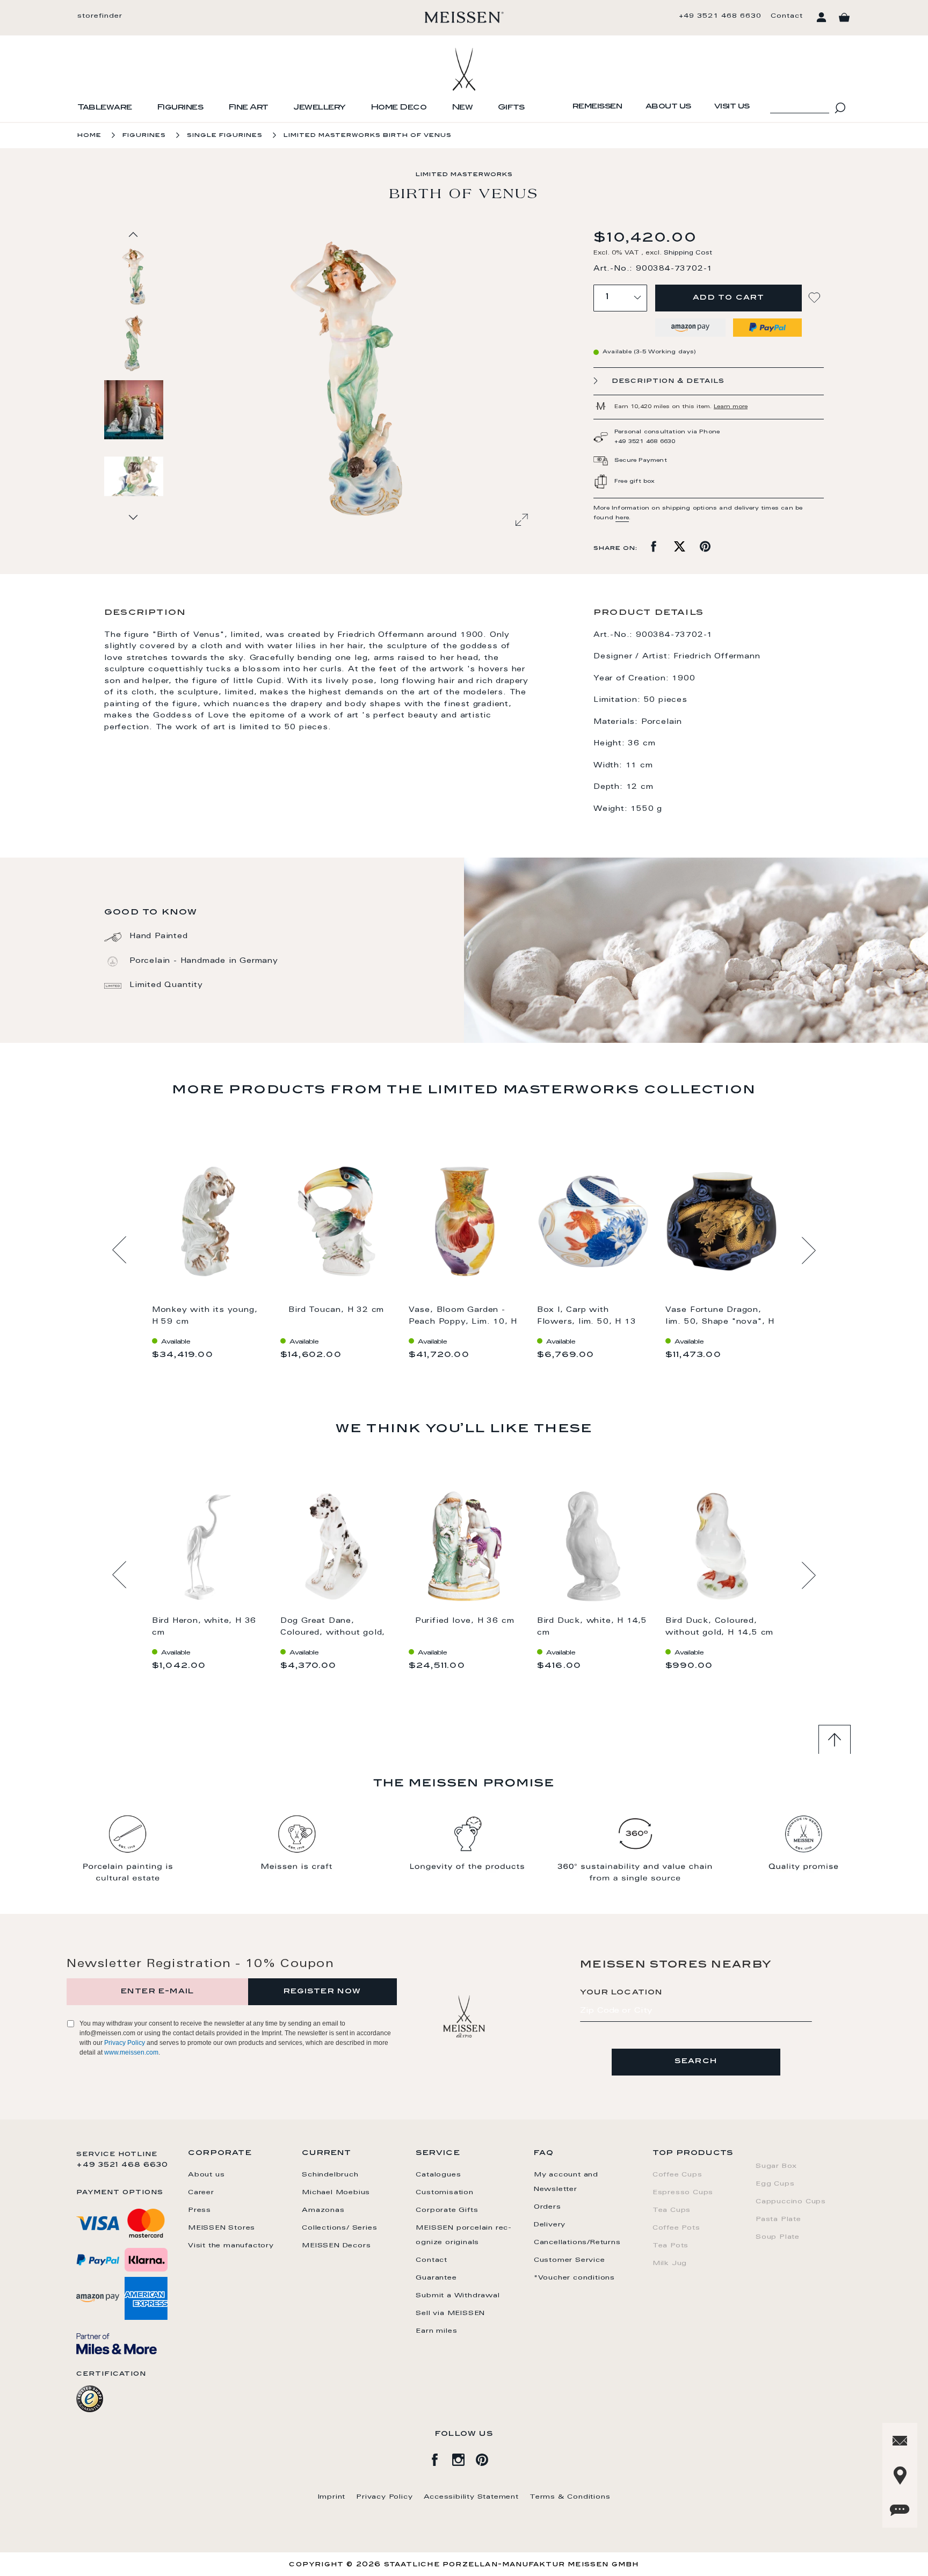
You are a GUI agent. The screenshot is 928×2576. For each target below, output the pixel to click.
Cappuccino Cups (791, 2202)
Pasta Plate (778, 2219)
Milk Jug (670, 2263)
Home (89, 136)
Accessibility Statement (471, 2497)
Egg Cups (775, 2184)
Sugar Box (776, 2166)
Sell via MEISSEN (450, 2313)
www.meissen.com (131, 2052)
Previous (119, 1250)
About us (668, 107)
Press (200, 2210)
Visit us (732, 107)
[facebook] (440, 2458)
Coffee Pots (676, 2228)
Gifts (511, 108)
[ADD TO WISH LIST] (816, 298)
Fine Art (248, 108)
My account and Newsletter (566, 2182)
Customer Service (570, 2260)
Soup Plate (778, 2237)
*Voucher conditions (574, 2278)
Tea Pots (670, 2246)
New (462, 108)
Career (201, 2193)
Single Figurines (225, 136)
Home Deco (399, 108)
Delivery (550, 2225)
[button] (134, 343)
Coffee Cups (677, 2175)
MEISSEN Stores (222, 2228)
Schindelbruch (330, 2175)
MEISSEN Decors (336, 2246)
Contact (787, 16)
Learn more (731, 407)
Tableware (105, 108)
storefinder (100, 16)
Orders (548, 2207)
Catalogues (438, 2175)
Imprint (332, 2497)
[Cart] (844, 18)
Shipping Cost (688, 253)
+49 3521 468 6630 (720, 16)
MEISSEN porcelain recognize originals (463, 2235)
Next (809, 1250)
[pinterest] (488, 2458)
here (622, 518)
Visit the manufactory (231, 2246)
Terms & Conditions (570, 2497)
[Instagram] (464, 2458)
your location (621, 1993)
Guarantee (436, 2278)
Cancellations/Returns (577, 2243)
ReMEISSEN (597, 107)
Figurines (180, 108)
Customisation (444, 2193)
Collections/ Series (339, 2228)
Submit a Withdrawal (458, 2296)
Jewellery (320, 108)
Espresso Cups (683, 2193)
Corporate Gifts (447, 2210)
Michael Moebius (336, 2193)
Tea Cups (672, 2210)
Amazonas (323, 2210)
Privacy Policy (125, 2043)
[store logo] (464, 17)
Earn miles (436, 2331)
